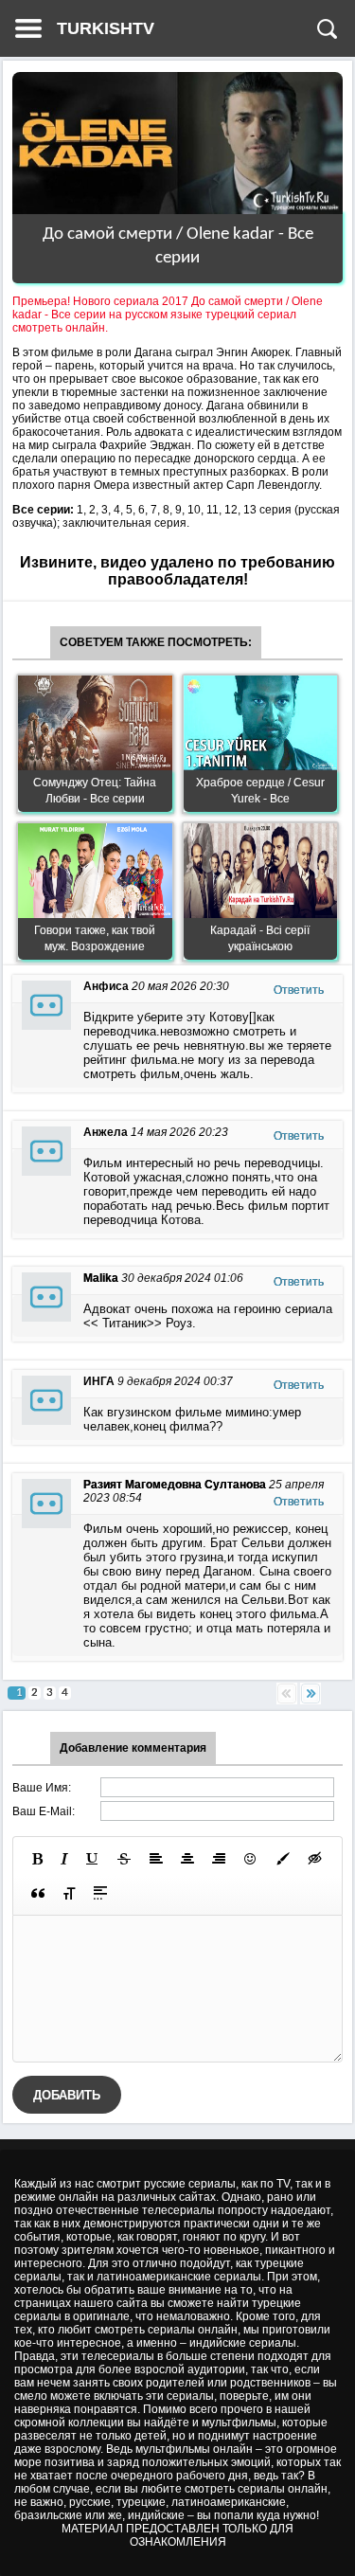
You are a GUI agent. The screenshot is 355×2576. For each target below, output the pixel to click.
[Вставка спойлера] (100, 1893)
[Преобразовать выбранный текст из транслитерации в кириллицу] (69, 1893)
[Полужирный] (37, 1859)
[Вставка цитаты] (38, 1893)
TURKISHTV (106, 28)
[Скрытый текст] (315, 1859)
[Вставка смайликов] (251, 1859)
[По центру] (187, 1859)
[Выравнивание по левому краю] (156, 1859)
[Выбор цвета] (283, 1859)
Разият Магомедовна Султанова (175, 1485)
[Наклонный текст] (64, 1859)
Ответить (299, 990)
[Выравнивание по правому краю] (219, 1859)
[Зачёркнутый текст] (124, 1859)
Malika (101, 1278)
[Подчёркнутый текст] (93, 1859)
